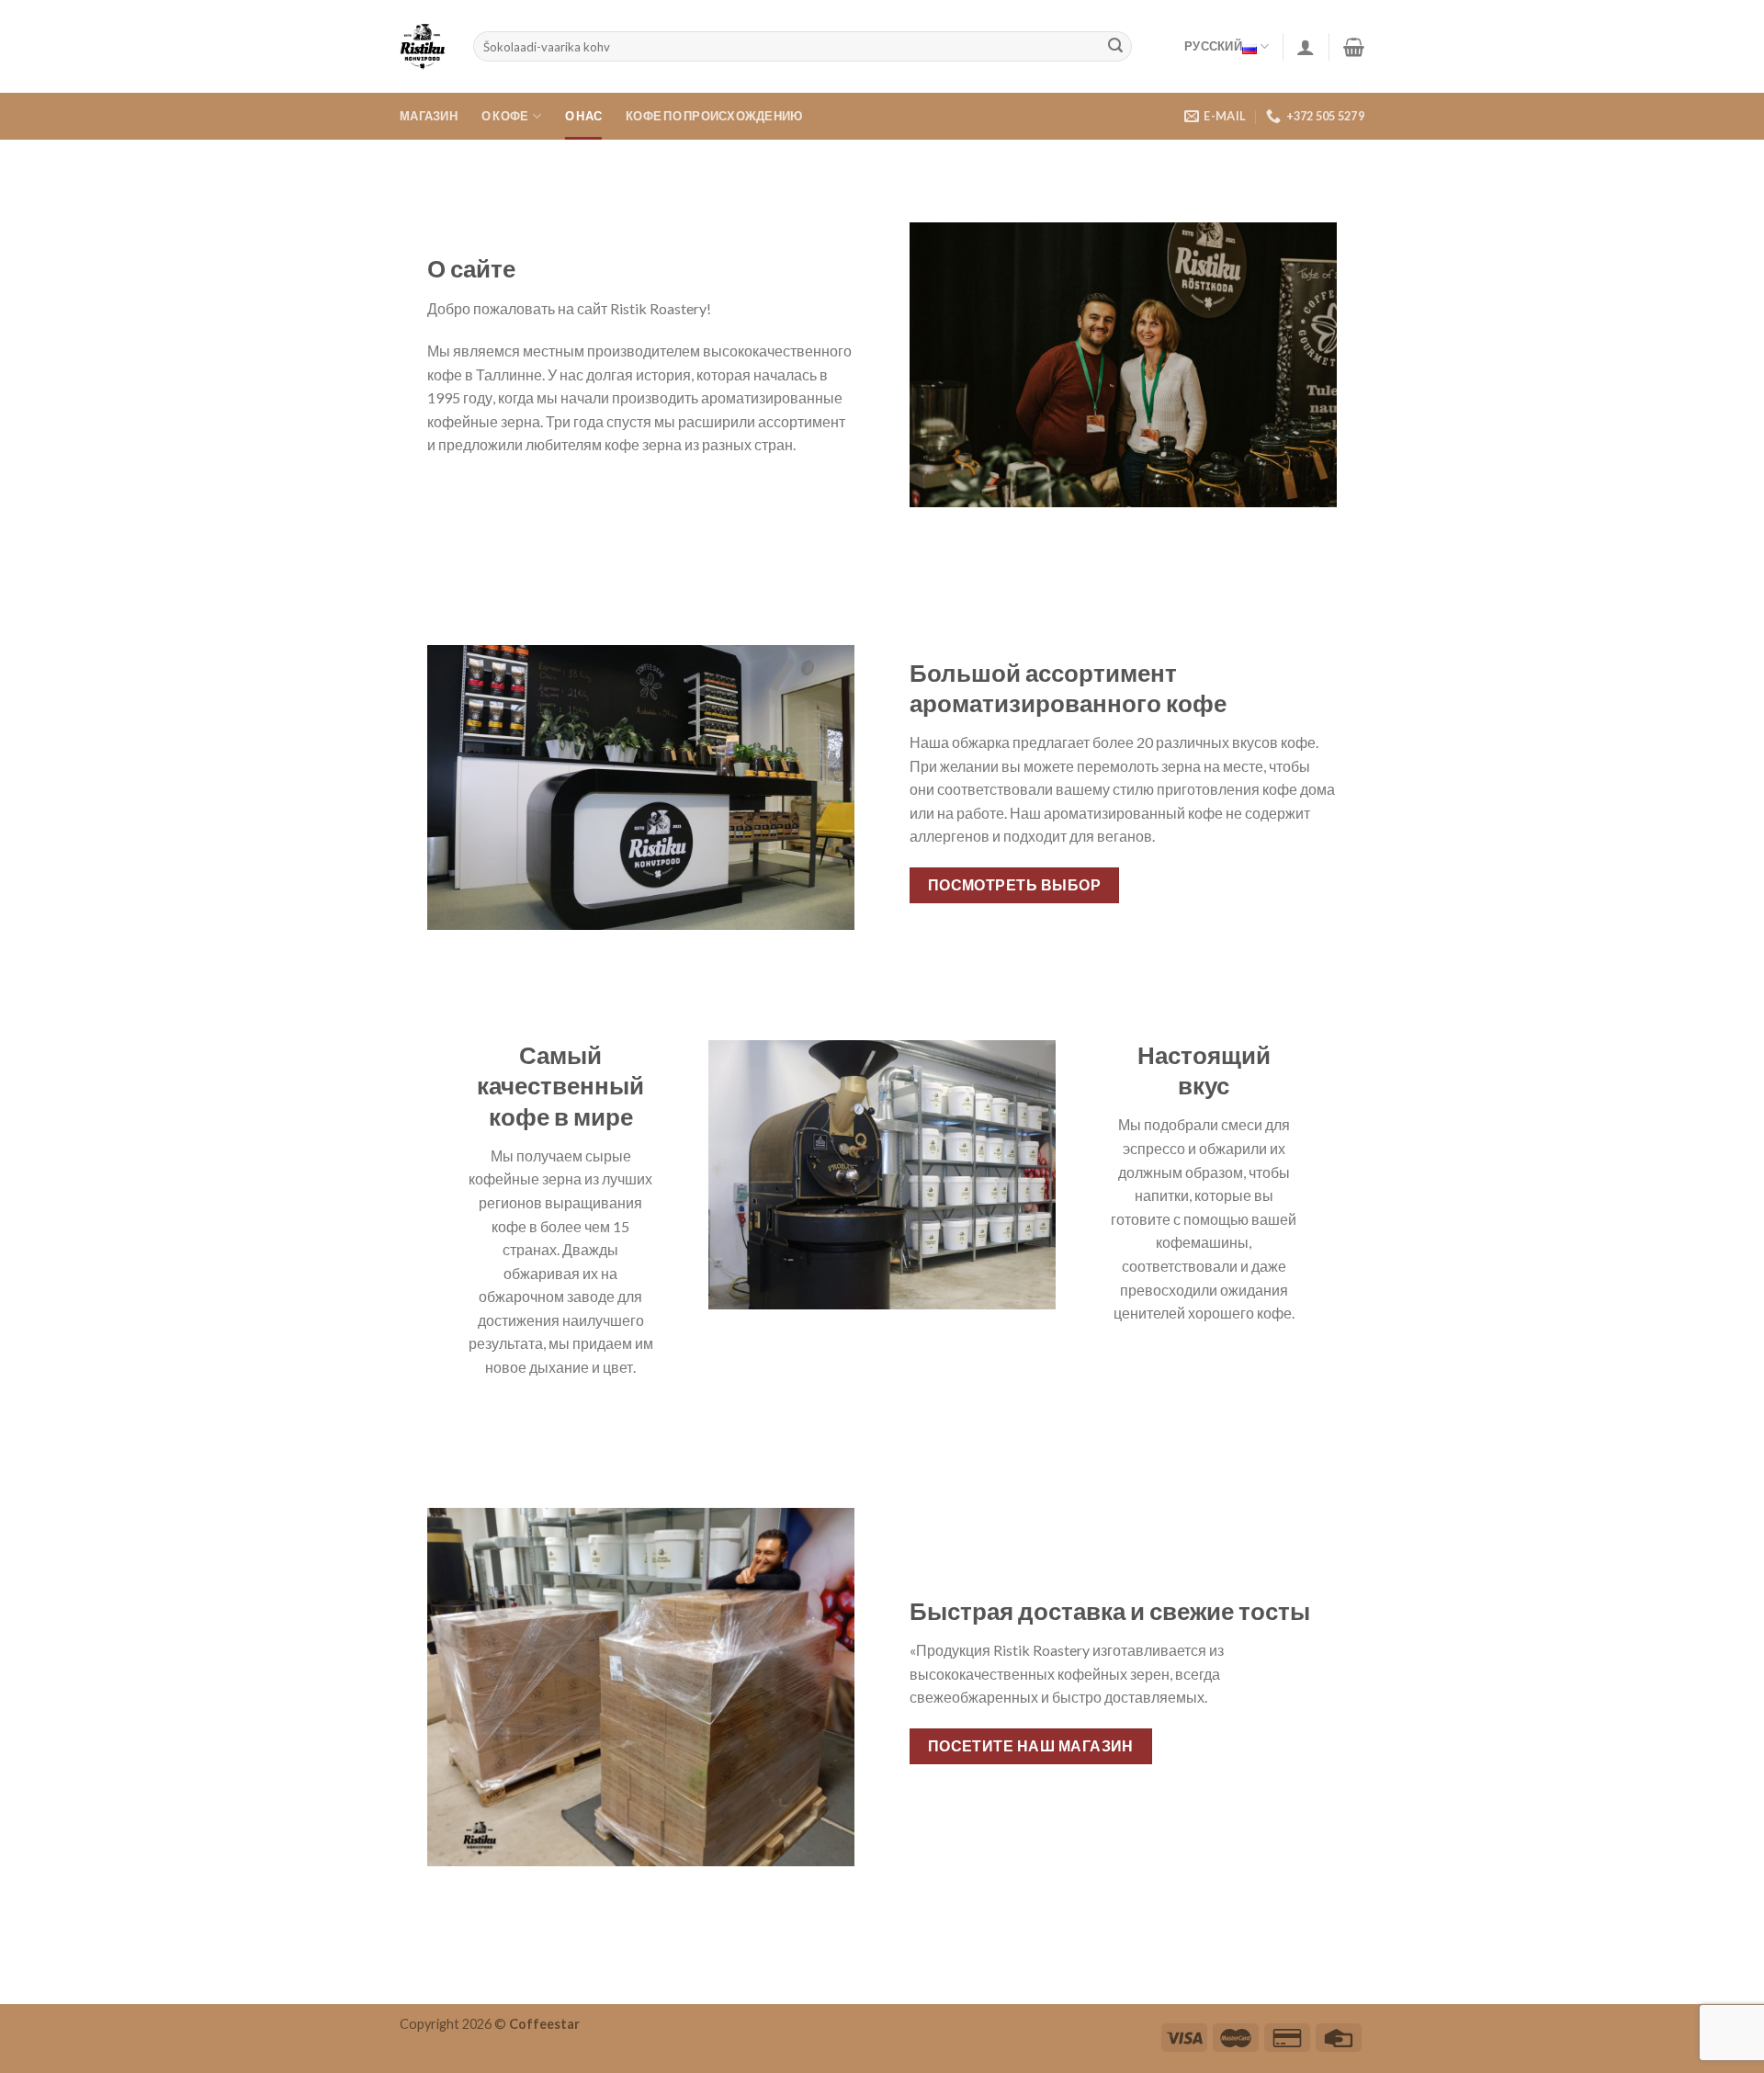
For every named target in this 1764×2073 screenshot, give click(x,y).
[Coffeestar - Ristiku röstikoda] (423, 47)
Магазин (429, 116)
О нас (583, 116)
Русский (1213, 46)
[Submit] (1115, 47)
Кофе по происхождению (714, 116)
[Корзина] (1354, 47)
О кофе (505, 116)
